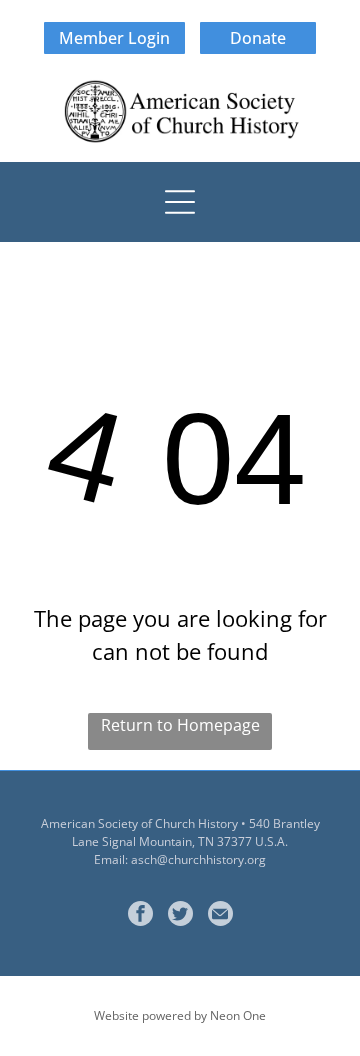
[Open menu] (180, 202)
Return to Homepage (180, 725)
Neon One (238, 1015)
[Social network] (180, 916)
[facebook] (140, 916)
